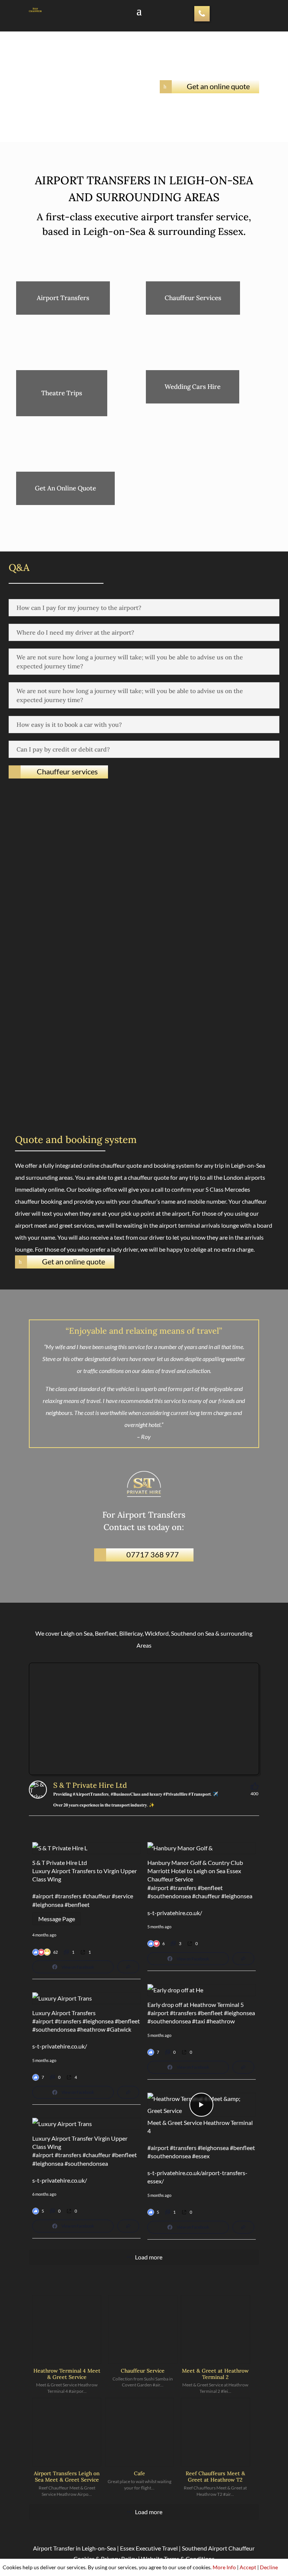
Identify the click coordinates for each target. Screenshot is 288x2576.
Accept (248, 2567)
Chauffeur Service (143, 2371)
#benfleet (77, 1904)
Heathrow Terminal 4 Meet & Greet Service (67, 2374)
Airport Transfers (63, 298)
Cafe (139, 2473)
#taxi (199, 2021)
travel (93, 1401)
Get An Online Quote (65, 488)
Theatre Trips (62, 393)
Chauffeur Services (193, 298)
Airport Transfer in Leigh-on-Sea (74, 2548)
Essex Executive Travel (149, 2548)
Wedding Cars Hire (193, 387)
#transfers (68, 1896)
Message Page (57, 1919)
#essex (201, 2156)
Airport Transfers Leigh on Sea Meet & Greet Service (67, 2477)
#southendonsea (169, 1896)
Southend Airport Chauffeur (218, 2548)
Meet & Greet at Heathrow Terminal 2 (215, 2374)
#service (122, 1896)
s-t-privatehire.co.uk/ (175, 1913)
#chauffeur (97, 1896)
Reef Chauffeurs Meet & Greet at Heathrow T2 (215, 2477)
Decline (269, 2567)
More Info (224, 2567)
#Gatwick (119, 2029)
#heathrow (220, 2021)
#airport (43, 1896)
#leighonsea (48, 1904)
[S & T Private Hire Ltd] (38, 1790)
